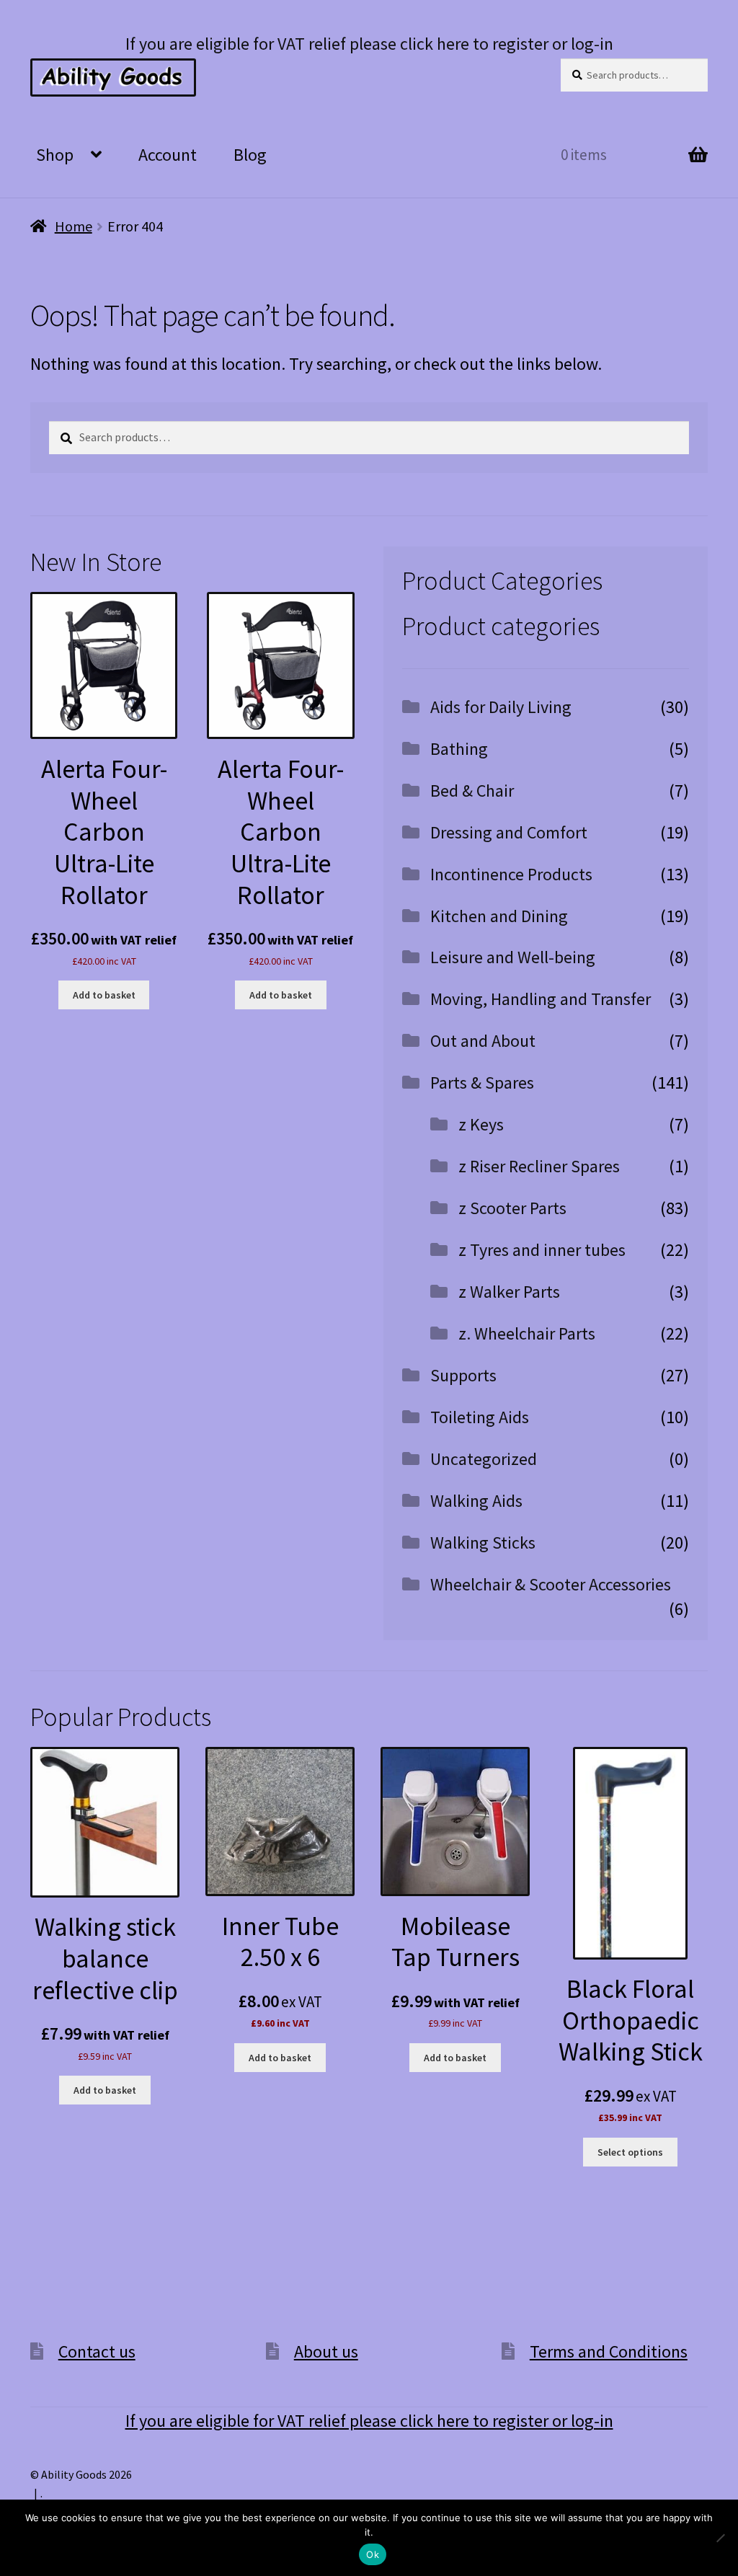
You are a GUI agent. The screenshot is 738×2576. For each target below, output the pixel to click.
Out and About (483, 1041)
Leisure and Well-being (513, 957)
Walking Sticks (483, 1542)
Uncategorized (484, 1459)
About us (326, 2351)
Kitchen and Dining (499, 916)
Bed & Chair (472, 791)
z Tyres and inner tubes (542, 1250)
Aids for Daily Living (501, 707)
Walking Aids (476, 1501)
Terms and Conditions (609, 2351)
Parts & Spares (482, 1083)
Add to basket (104, 995)
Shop (55, 155)
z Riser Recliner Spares (539, 1166)
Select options (630, 2152)
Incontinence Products (511, 874)
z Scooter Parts (512, 1208)
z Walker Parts (509, 1292)
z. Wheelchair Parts (527, 1333)
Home (74, 226)
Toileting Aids (480, 1417)
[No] (720, 2538)
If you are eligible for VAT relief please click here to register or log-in (369, 44)
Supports (463, 1375)
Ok (373, 2554)
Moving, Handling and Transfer (541, 999)
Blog (250, 155)
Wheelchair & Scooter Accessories (551, 1584)
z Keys (481, 1124)
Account (168, 155)
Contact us (97, 2351)
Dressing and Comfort (509, 832)
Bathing (459, 749)
